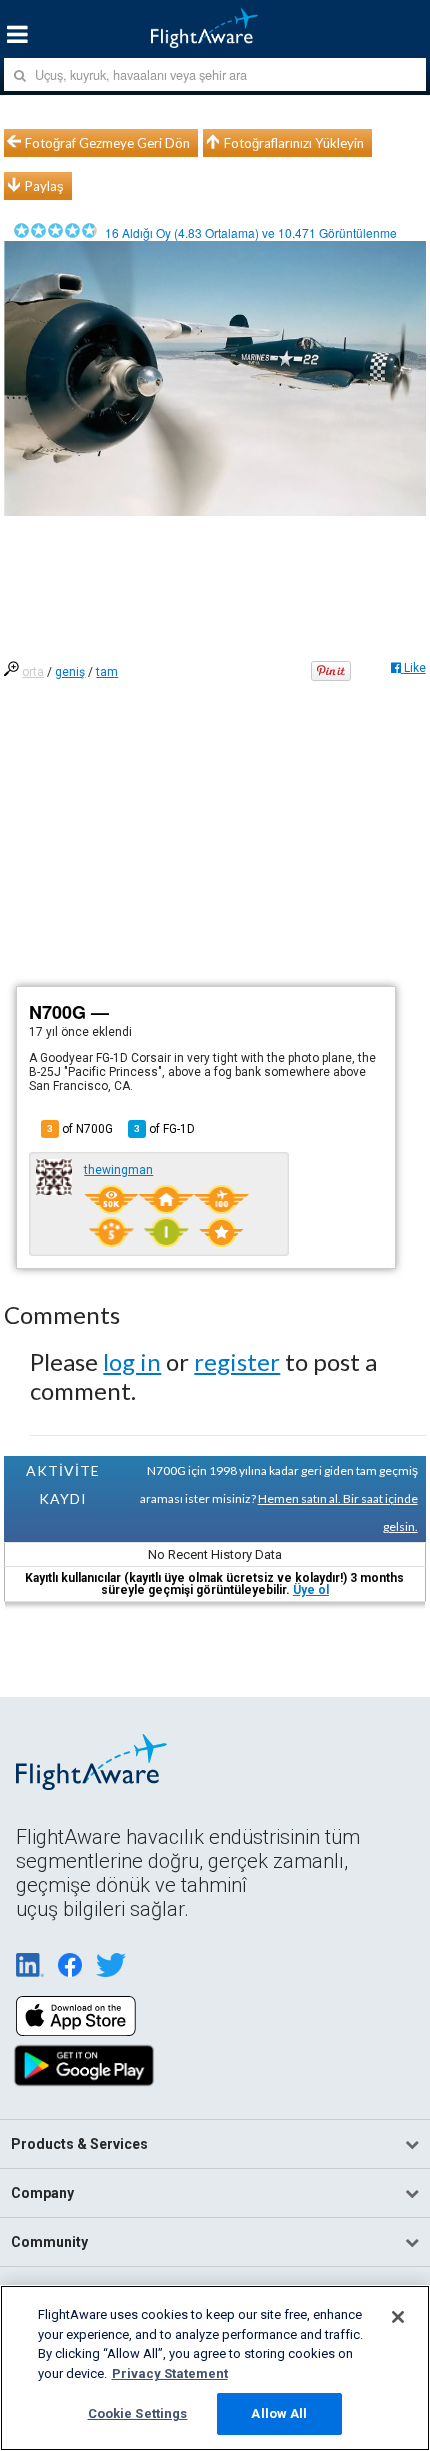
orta (33, 672)
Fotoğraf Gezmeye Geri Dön (107, 143)
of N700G (80, 1129)
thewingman (118, 1170)
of (164, 1129)
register (237, 1361)
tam (107, 672)
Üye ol (311, 1590)
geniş (70, 672)
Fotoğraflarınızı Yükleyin (294, 143)
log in (132, 1361)
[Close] (398, 2317)
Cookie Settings (138, 2413)
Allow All (279, 2413)
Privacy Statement (170, 2373)
